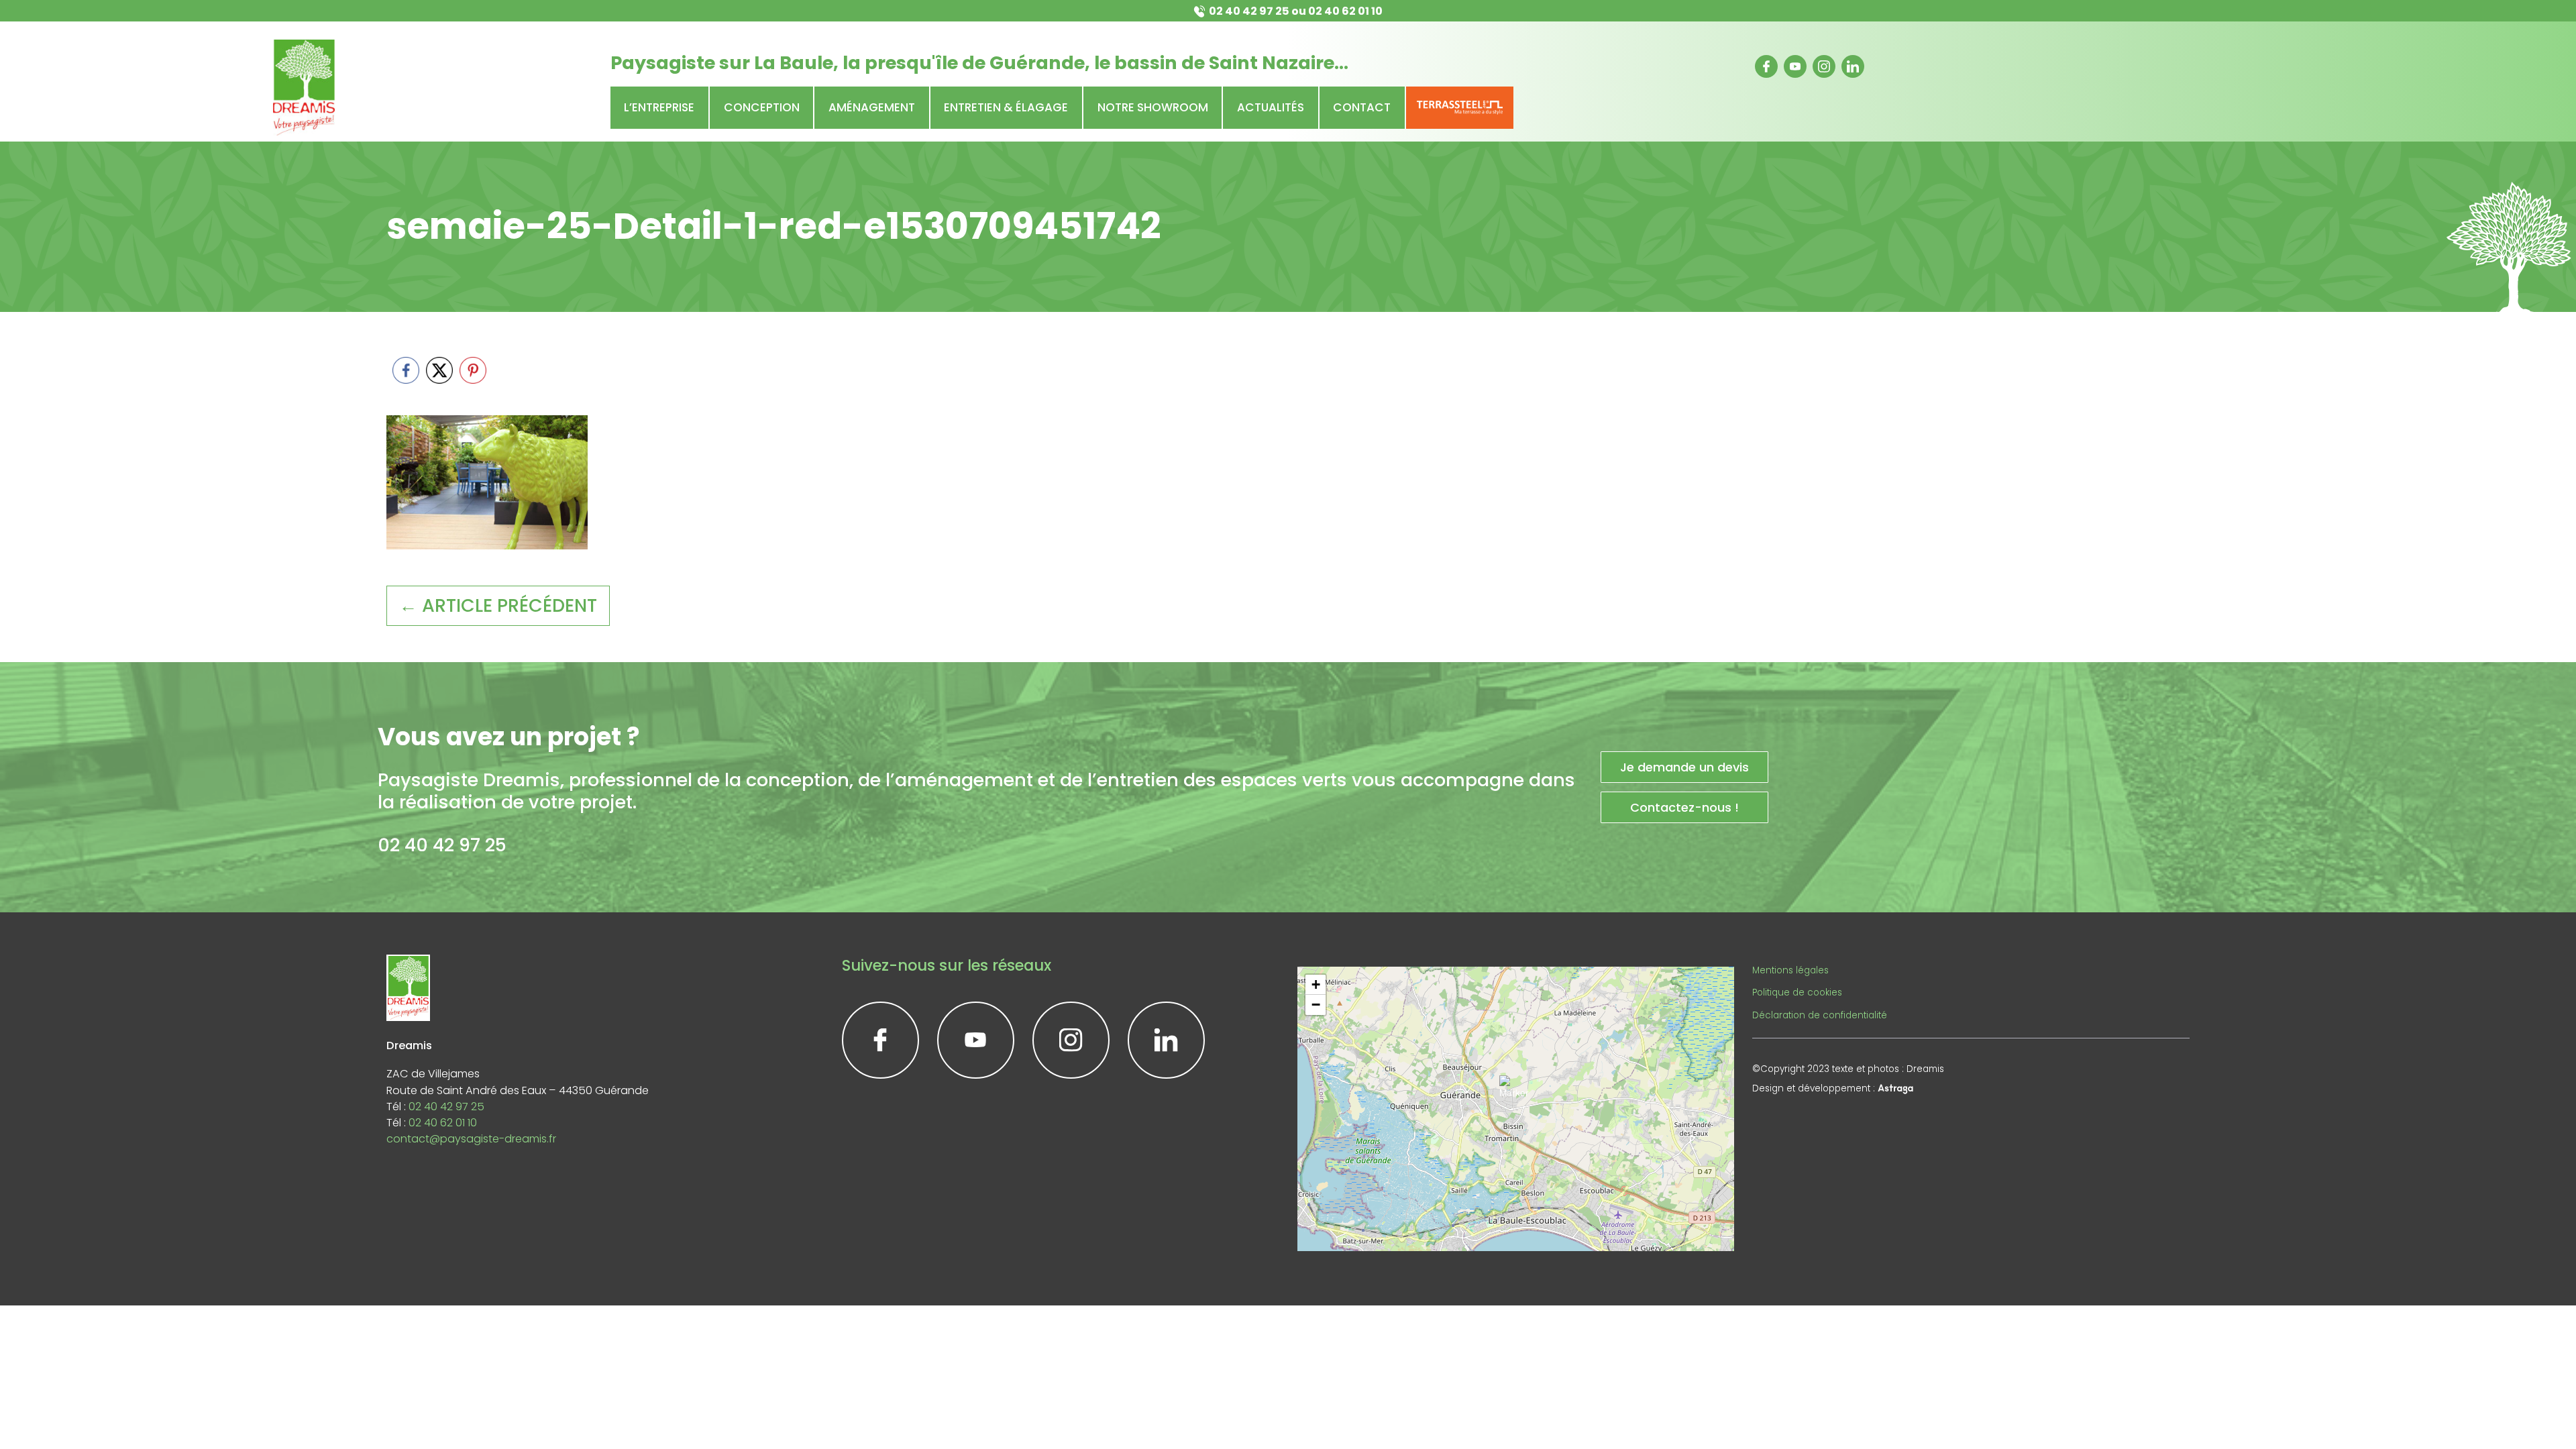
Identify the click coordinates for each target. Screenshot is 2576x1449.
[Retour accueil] (304, 88)
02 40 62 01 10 (1345, 11)
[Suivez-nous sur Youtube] (1795, 66)
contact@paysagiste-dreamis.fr (471, 1139)
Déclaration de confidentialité (1820, 1015)
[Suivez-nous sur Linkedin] (1853, 66)
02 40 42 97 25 (1249, 11)
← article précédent (498, 605)
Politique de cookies (1797, 992)
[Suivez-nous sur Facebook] (1766, 66)
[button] (1516, 1092)
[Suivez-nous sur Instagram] (1824, 66)
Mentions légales (1790, 970)
